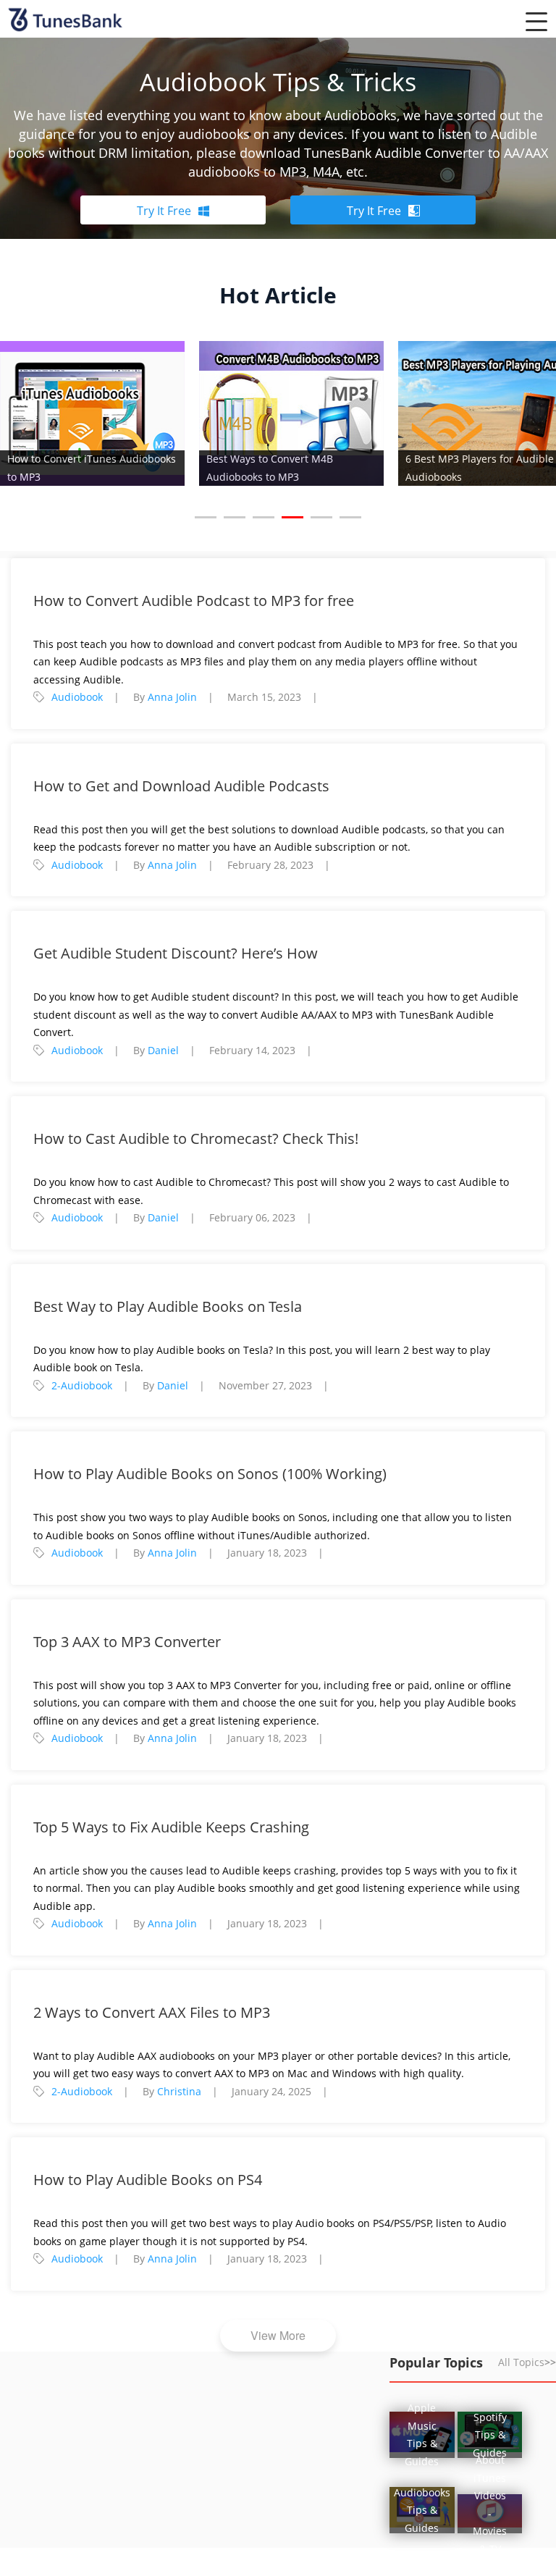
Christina (179, 2091)
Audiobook (77, 697)
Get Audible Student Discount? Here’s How (176, 953)
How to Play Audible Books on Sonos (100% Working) (210, 1474)
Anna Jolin (172, 697)
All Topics (527, 2362)
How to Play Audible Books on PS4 (148, 2180)
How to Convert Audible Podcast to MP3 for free (194, 601)
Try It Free (164, 211)
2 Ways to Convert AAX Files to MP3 (152, 2012)
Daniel (163, 1050)
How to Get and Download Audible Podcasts (181, 786)
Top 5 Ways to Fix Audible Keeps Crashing (171, 1827)
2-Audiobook (82, 1385)
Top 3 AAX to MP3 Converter (127, 1642)
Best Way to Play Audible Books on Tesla (168, 1306)
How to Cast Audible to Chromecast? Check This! (196, 1138)
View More (278, 2335)
